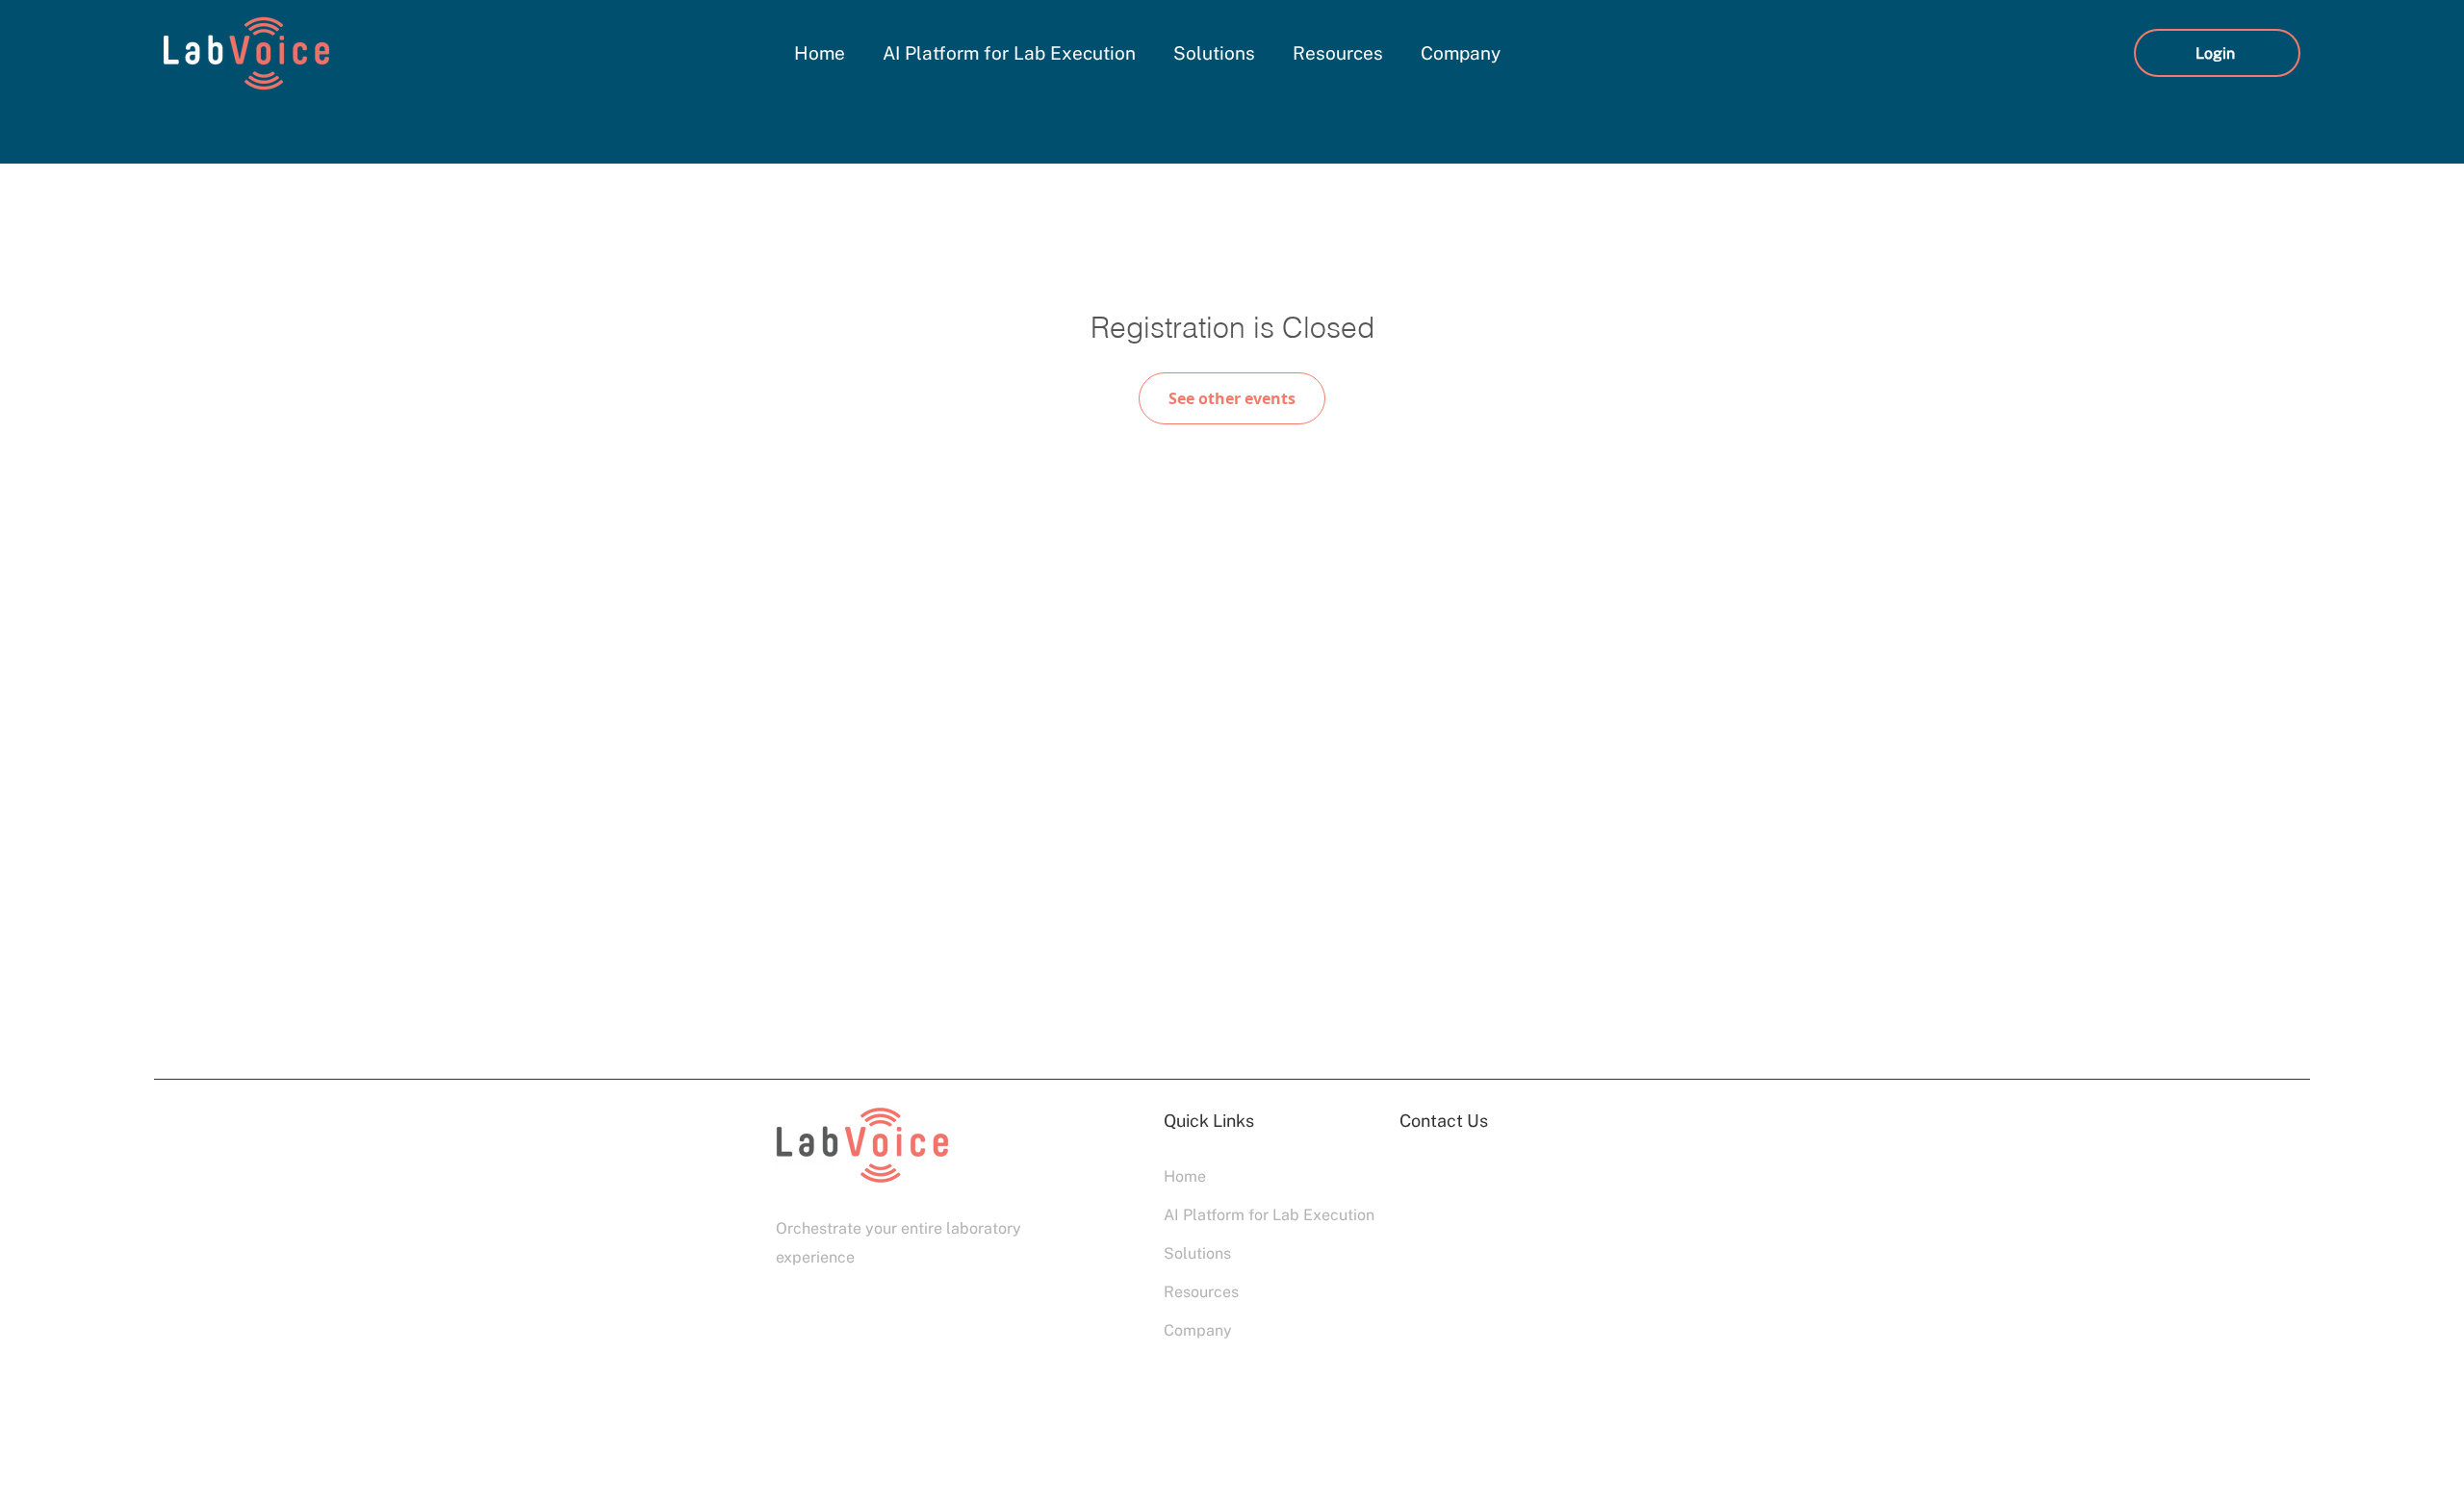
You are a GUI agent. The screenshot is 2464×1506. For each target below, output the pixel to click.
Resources (1201, 1292)
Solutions (1197, 1253)
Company (1198, 1330)
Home (1185, 1176)
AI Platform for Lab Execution (1232, 1215)
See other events (1232, 398)
